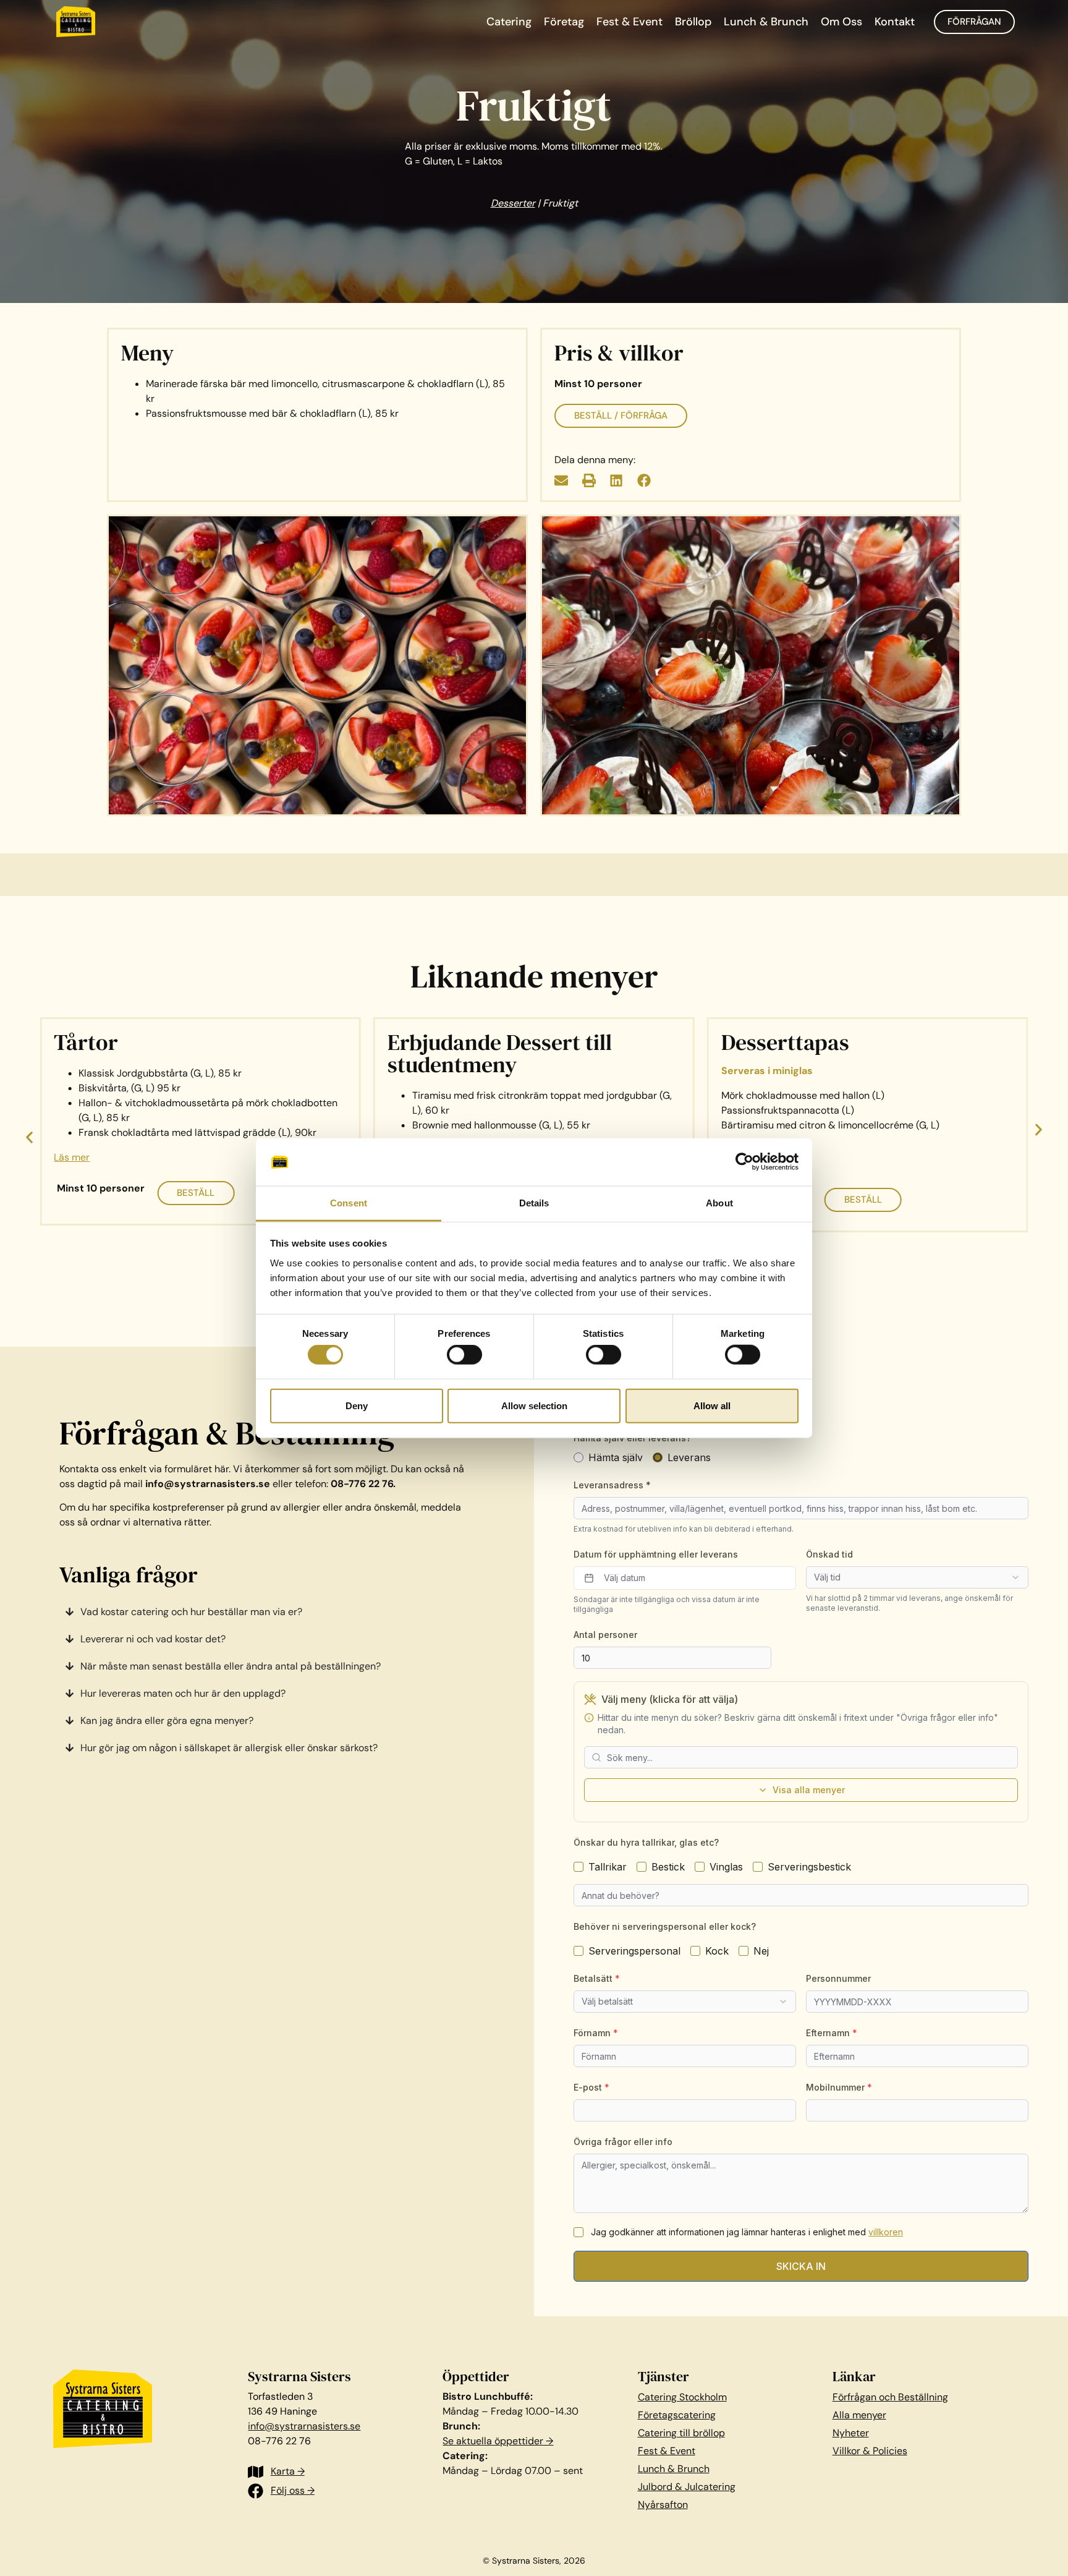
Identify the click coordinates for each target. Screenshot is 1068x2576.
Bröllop (693, 22)
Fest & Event (629, 22)
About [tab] (719, 1203)
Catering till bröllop (681, 2433)
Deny (357, 1405)
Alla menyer (859, 2415)
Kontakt (895, 22)
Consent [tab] (349, 1203)
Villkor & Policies (870, 2451)
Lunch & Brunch (766, 22)
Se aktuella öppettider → (498, 2441)
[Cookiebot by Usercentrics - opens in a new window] (744, 1162)
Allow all (712, 1405)
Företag (564, 22)
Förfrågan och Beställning (890, 2397)
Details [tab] (534, 1203)
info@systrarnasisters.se (304, 2426)
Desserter (513, 203)
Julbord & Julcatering (687, 2487)
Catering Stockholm (682, 2397)
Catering (509, 22)
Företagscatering (677, 2415)
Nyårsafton (663, 2505)
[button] (562, 481)
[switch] (464, 1355)
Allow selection (534, 1405)
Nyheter (851, 2433)
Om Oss (841, 22)
